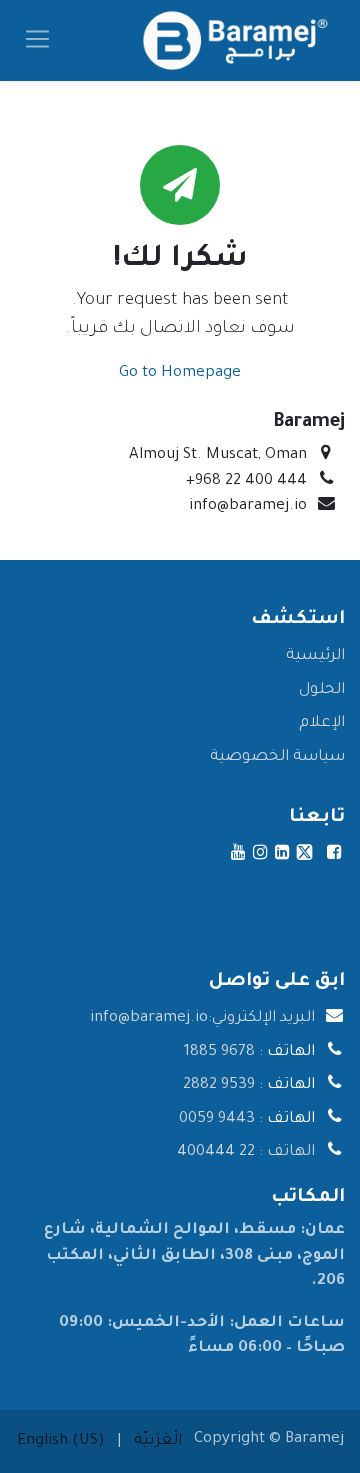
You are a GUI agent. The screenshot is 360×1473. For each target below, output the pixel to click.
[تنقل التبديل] (37, 40)
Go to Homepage (180, 373)
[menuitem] (158, 1442)
